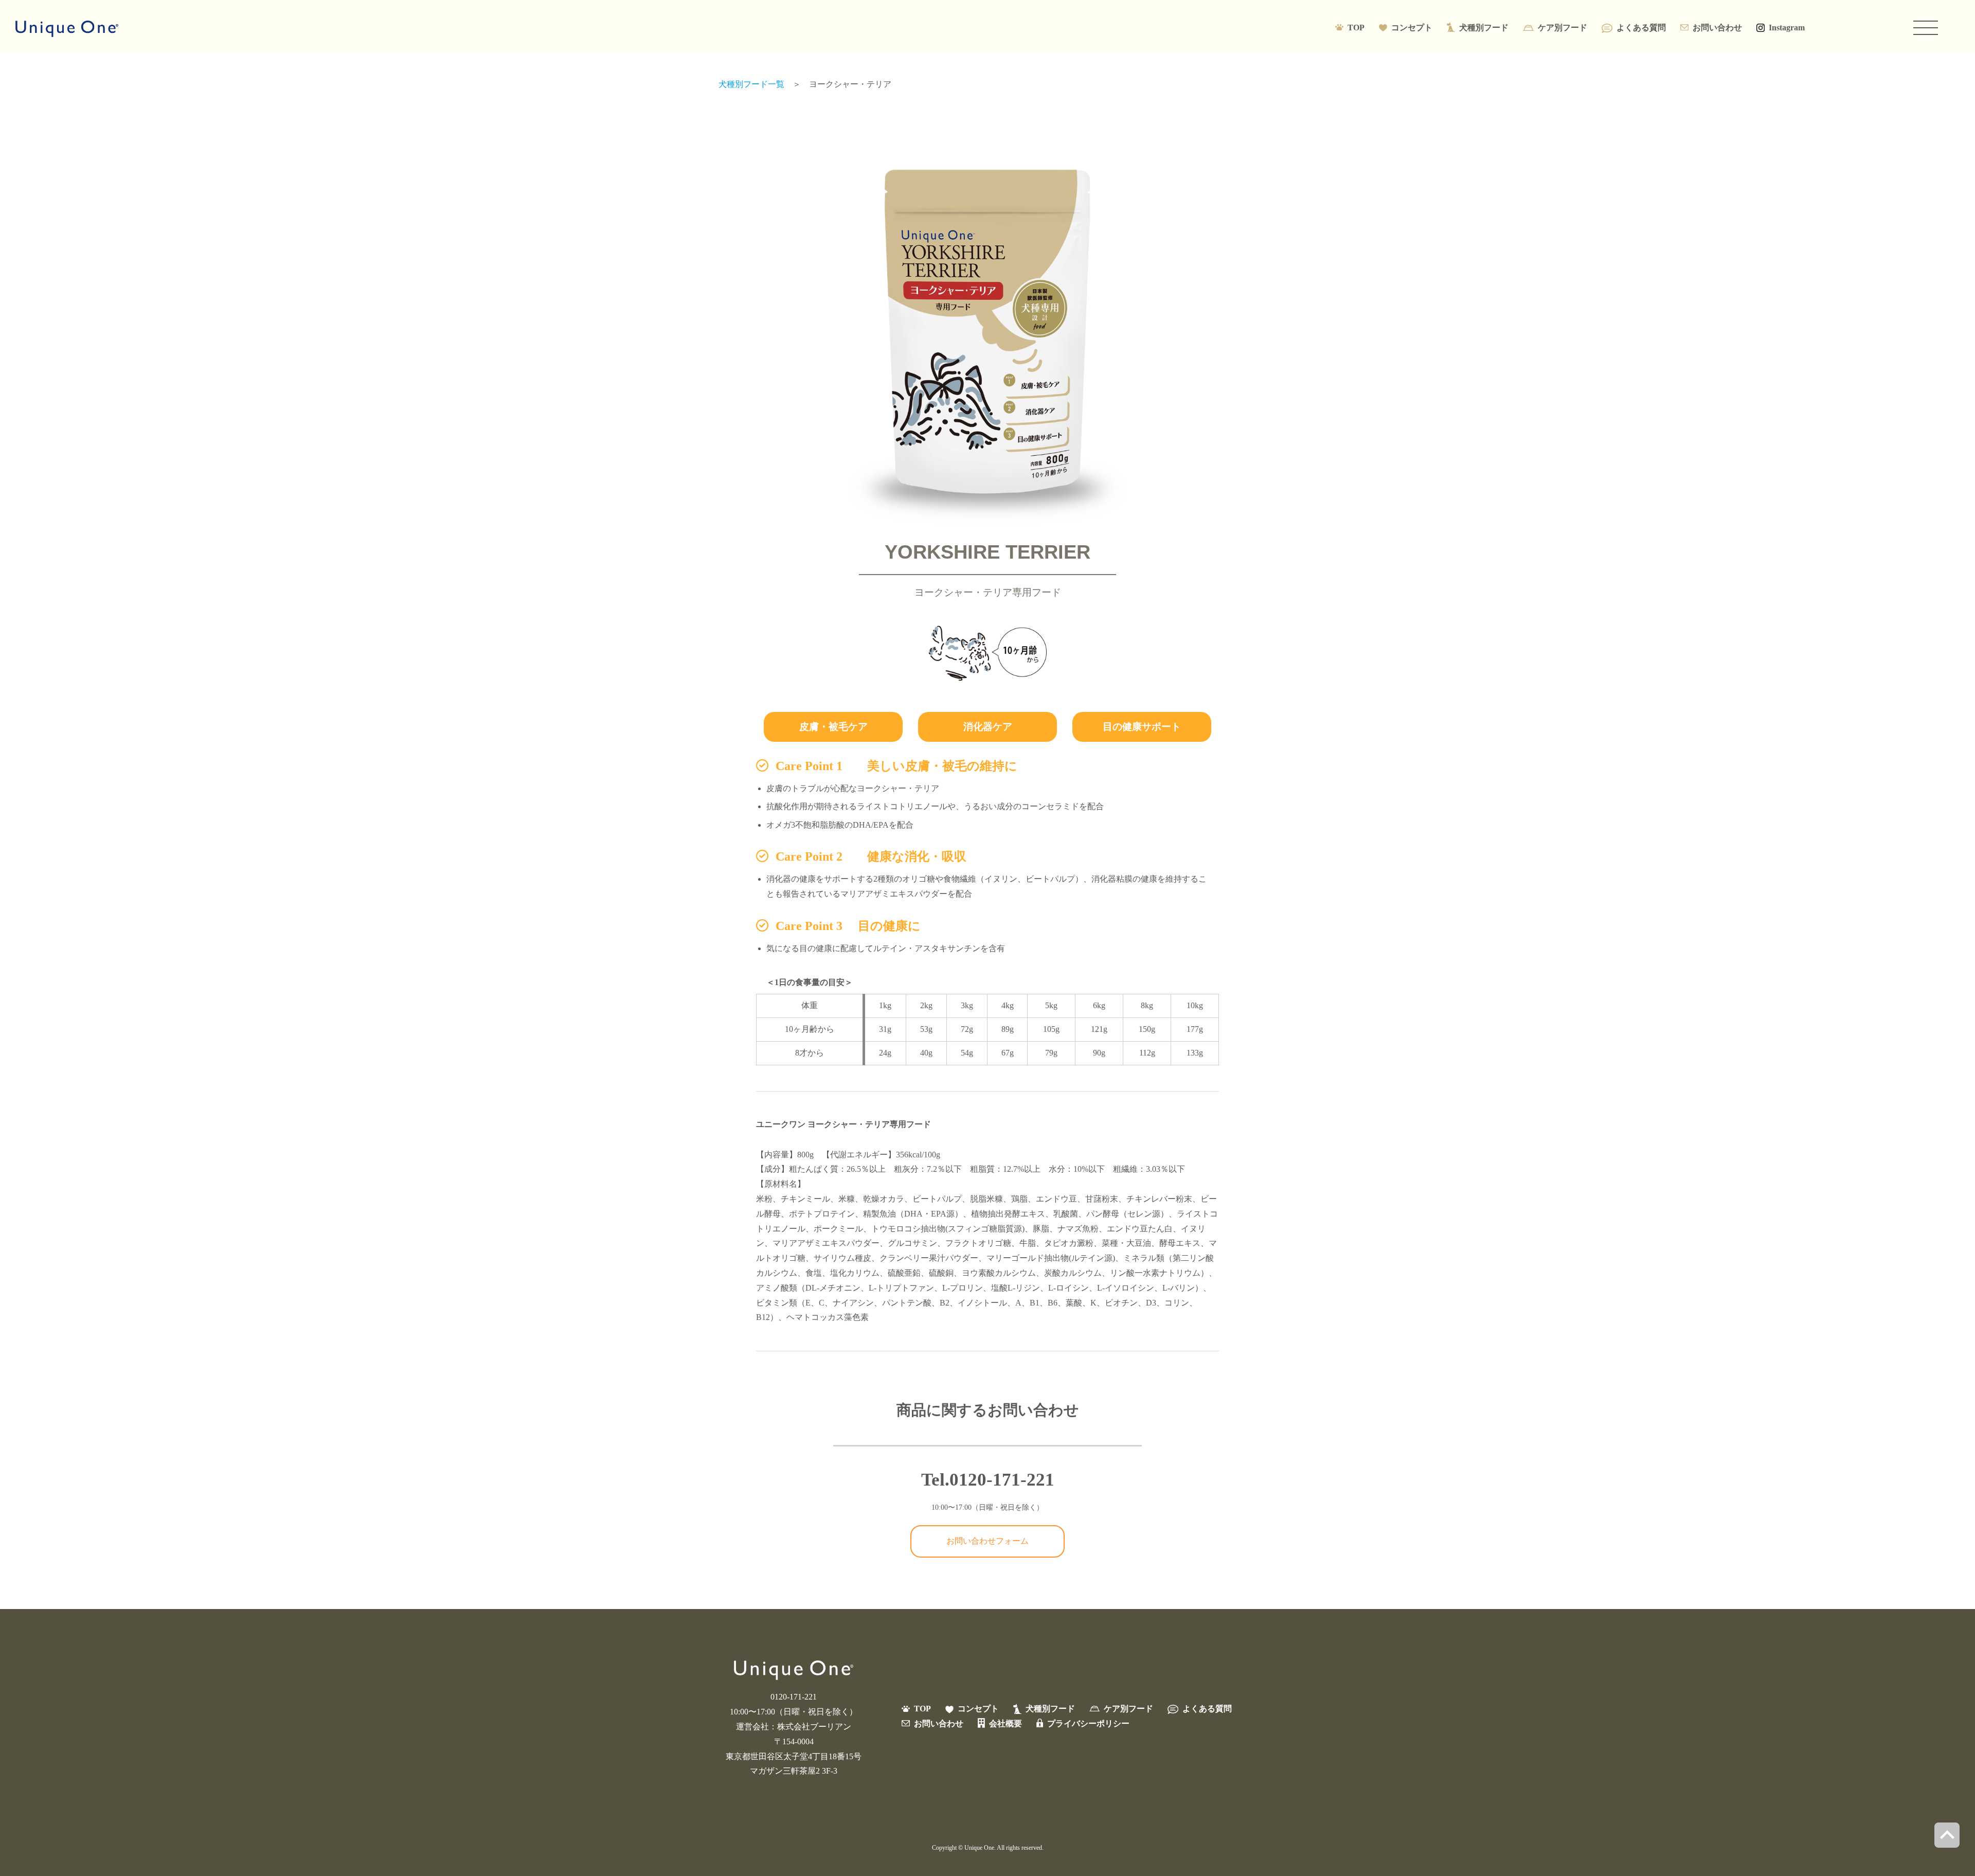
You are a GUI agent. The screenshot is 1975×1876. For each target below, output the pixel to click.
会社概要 (1006, 1723)
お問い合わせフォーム (987, 1541)
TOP (1356, 28)
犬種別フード (1484, 28)
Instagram (1787, 28)
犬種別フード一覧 (751, 84)
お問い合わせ (1717, 28)
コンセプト (1412, 28)
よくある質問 (1641, 28)
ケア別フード (1563, 28)
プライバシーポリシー (1088, 1723)
